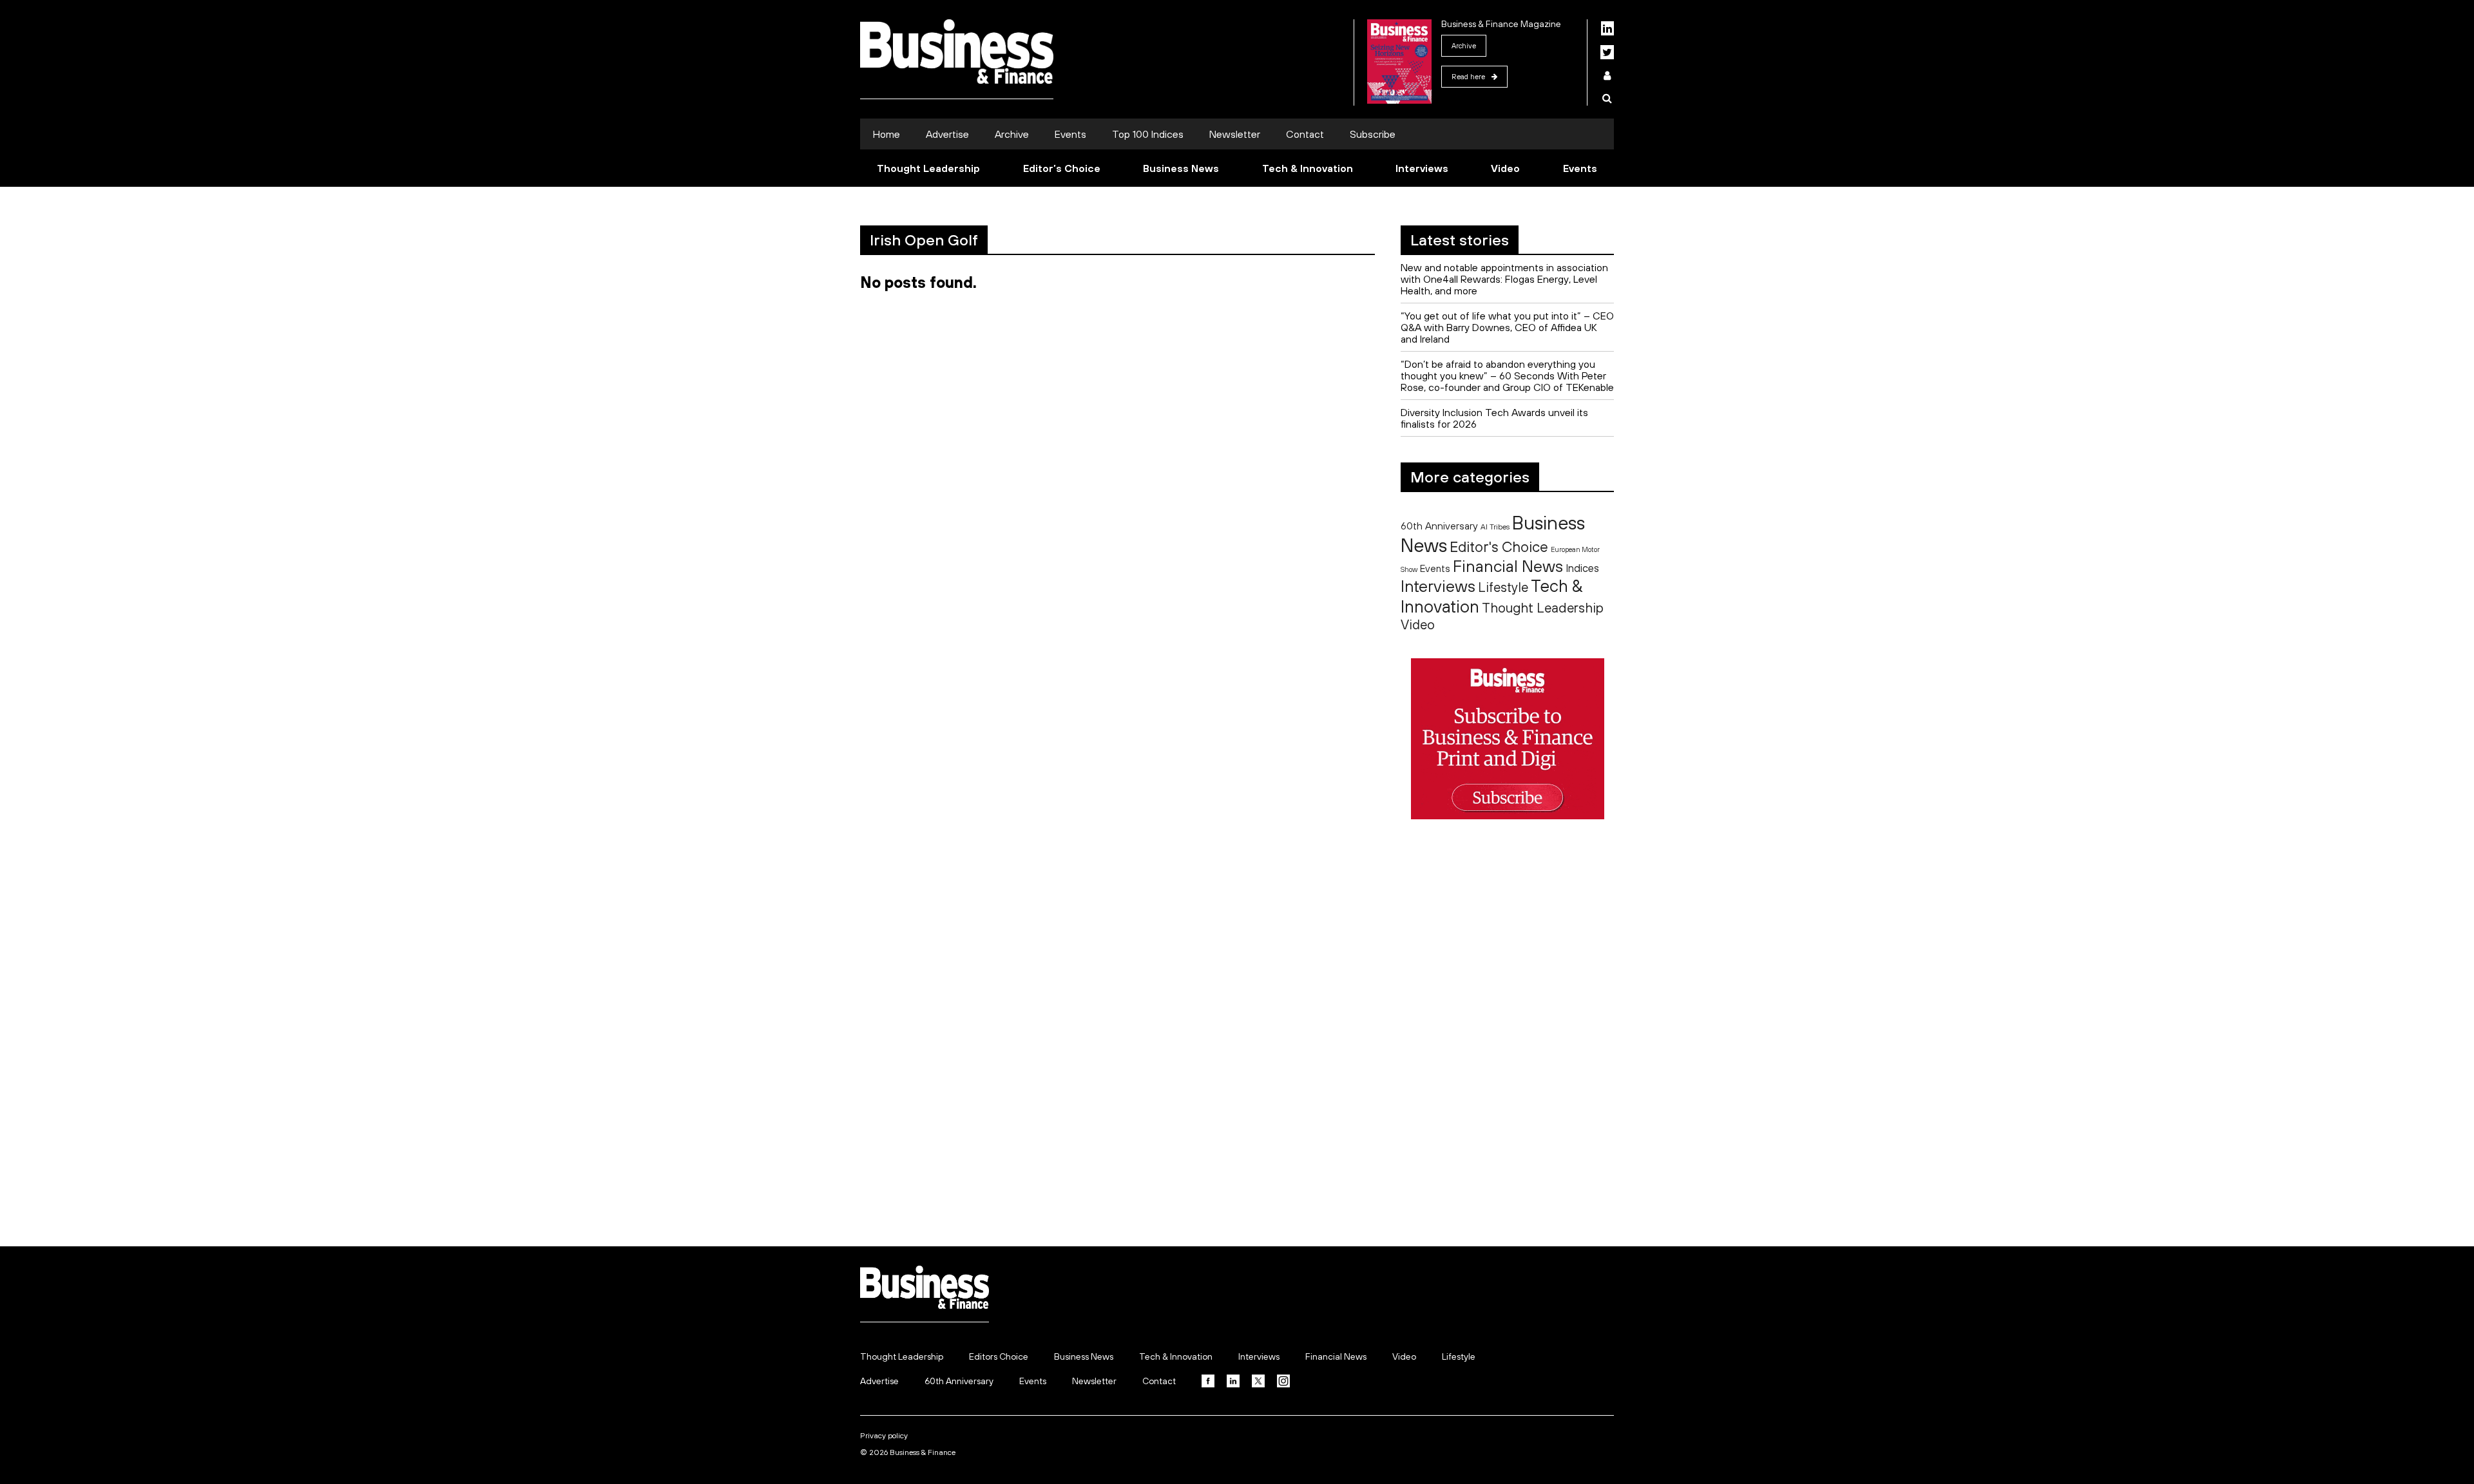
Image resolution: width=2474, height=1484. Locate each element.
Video (1505, 168)
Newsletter (1235, 134)
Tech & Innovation (1308, 168)
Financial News (1508, 566)
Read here (1468, 77)
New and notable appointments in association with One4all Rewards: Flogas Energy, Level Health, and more (1504, 279)
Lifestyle (1503, 587)
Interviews (1422, 168)
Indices (1582, 568)
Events (1070, 134)
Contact (1305, 134)
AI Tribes (1495, 527)
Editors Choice (999, 1356)
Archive (1464, 46)
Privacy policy (884, 1436)
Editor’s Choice (1062, 168)
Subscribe (1373, 134)
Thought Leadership (928, 168)
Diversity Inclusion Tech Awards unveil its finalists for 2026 (1494, 418)
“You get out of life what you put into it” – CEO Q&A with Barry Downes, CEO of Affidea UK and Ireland (1507, 327)
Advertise (947, 134)
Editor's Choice (1499, 547)
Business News (1181, 168)
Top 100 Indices (1148, 134)
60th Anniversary (1439, 526)
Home (887, 134)
